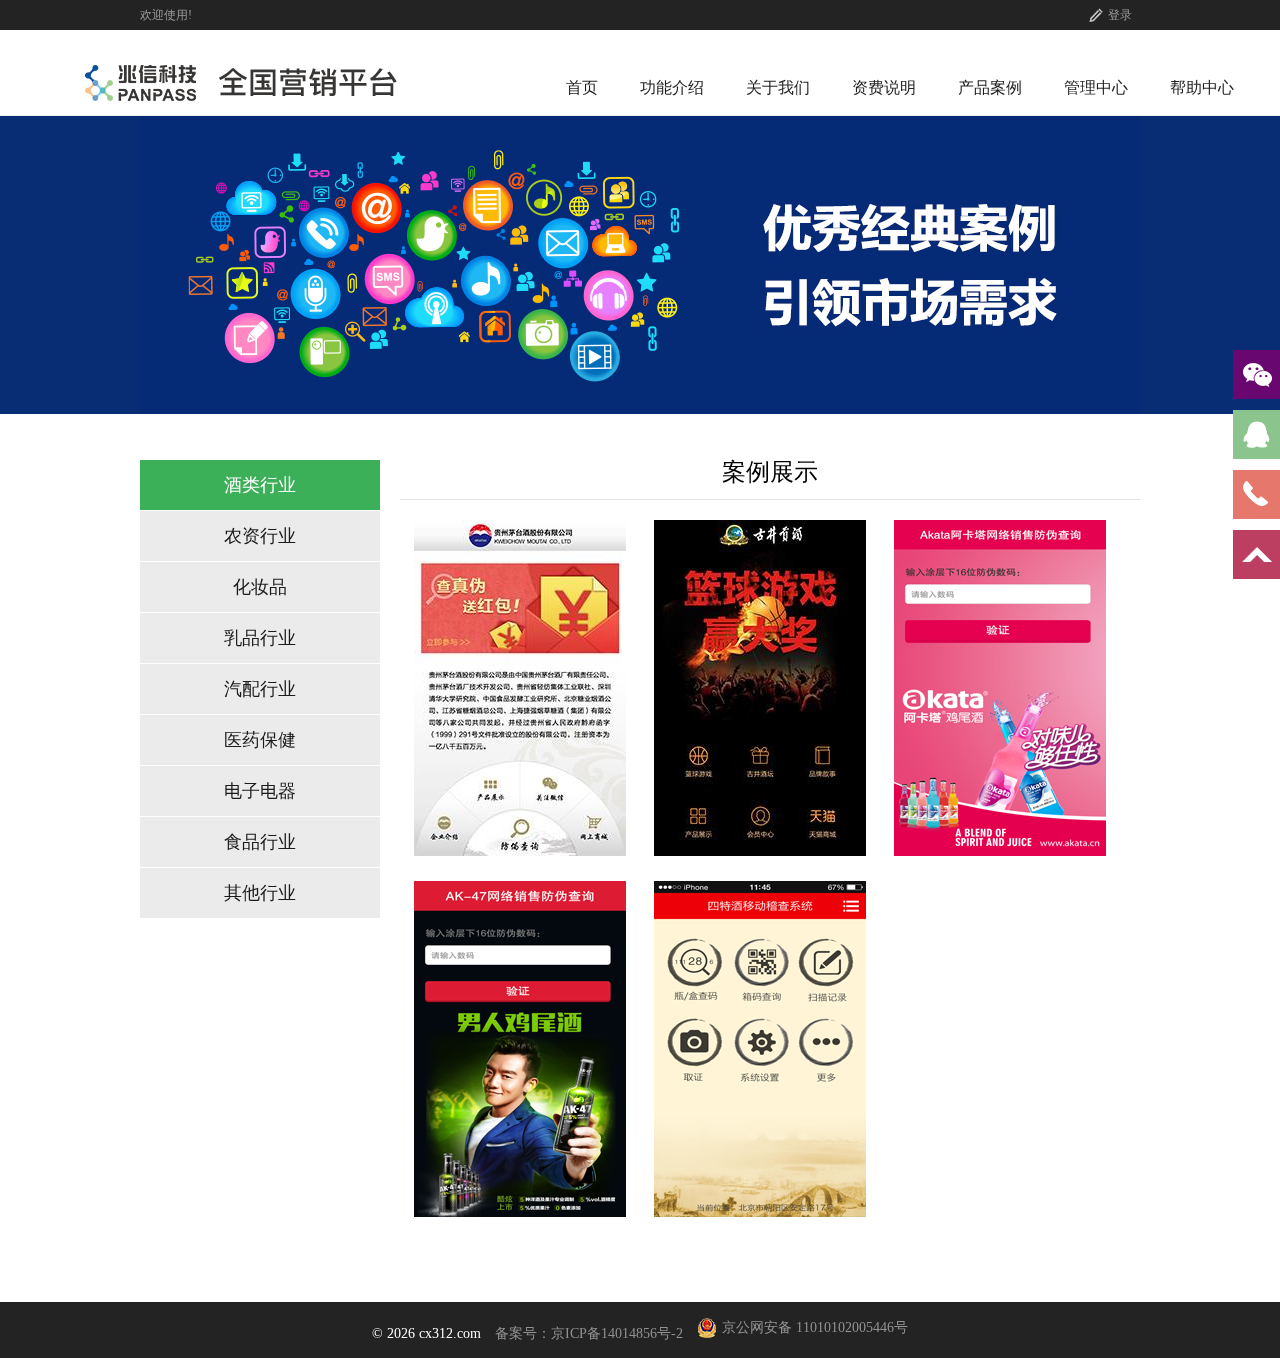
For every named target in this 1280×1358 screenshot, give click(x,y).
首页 (582, 87)
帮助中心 (1202, 87)
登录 (1120, 15)
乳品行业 (260, 638)
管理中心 (1096, 87)
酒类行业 (260, 485)
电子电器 (260, 791)
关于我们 (778, 87)
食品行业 (260, 842)
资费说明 (884, 87)
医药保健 (260, 740)
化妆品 (260, 587)
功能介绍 (672, 87)
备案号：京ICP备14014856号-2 (589, 1333)
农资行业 (260, 536)
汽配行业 (260, 689)
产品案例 (990, 87)
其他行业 (260, 893)
